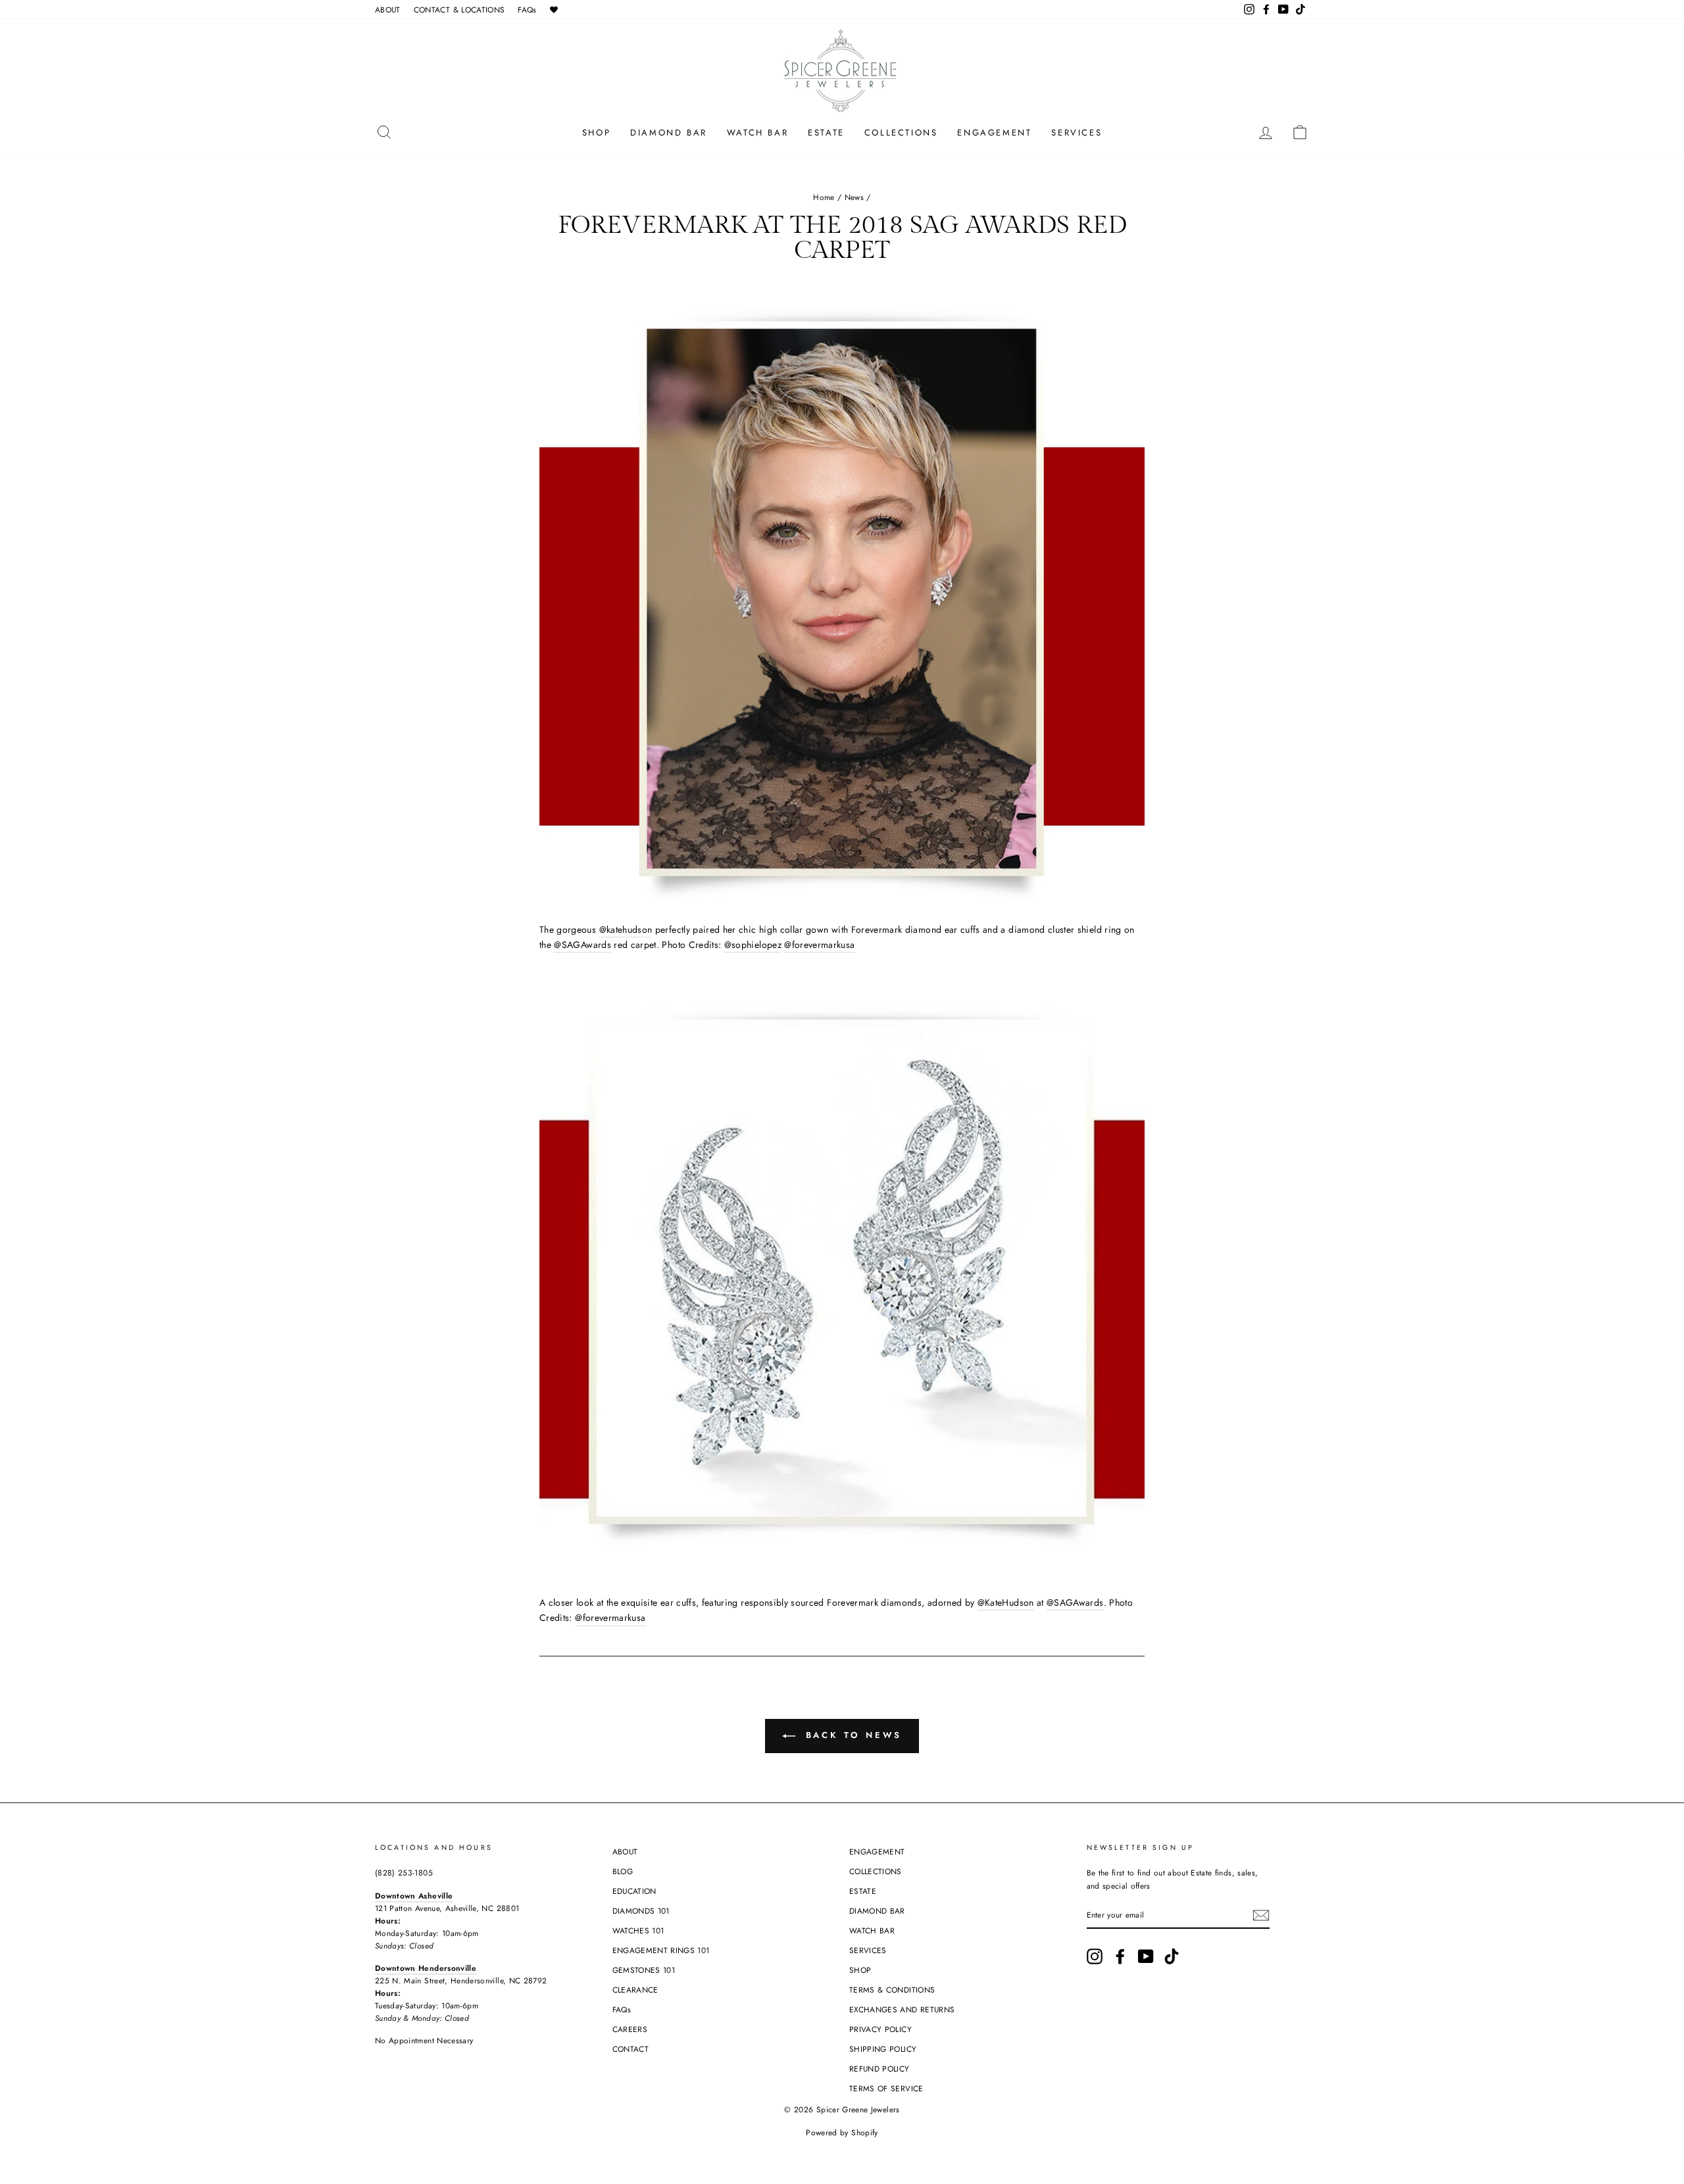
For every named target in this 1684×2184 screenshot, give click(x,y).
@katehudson (626, 930)
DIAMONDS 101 (641, 1911)
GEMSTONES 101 (644, 1970)
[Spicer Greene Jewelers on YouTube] (1146, 1956)
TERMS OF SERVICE (886, 2088)
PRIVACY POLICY (880, 2029)
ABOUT (388, 10)
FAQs (527, 10)
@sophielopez (753, 945)
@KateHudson (1006, 1602)
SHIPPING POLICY (883, 2049)
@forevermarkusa (819, 945)
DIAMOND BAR (669, 133)
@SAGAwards (582, 945)
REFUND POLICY (879, 2069)
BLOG (623, 1871)
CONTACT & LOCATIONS (459, 10)
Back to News (852, 1735)
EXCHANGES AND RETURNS (902, 2009)
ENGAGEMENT (994, 133)
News (854, 197)
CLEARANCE (635, 1990)
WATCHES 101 (638, 1930)
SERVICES (1077, 133)
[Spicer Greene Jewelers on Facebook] (1120, 1956)
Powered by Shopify (842, 2133)
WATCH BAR (757, 133)
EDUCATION (634, 1891)
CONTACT (631, 2049)
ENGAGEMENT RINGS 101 (661, 1950)
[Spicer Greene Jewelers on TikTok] (1172, 1956)
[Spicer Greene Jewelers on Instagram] (1095, 1956)
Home (824, 197)
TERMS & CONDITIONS (892, 1990)
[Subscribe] (1261, 1915)
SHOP (596, 133)
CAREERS (630, 2029)
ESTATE (826, 133)
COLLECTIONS (901, 133)
